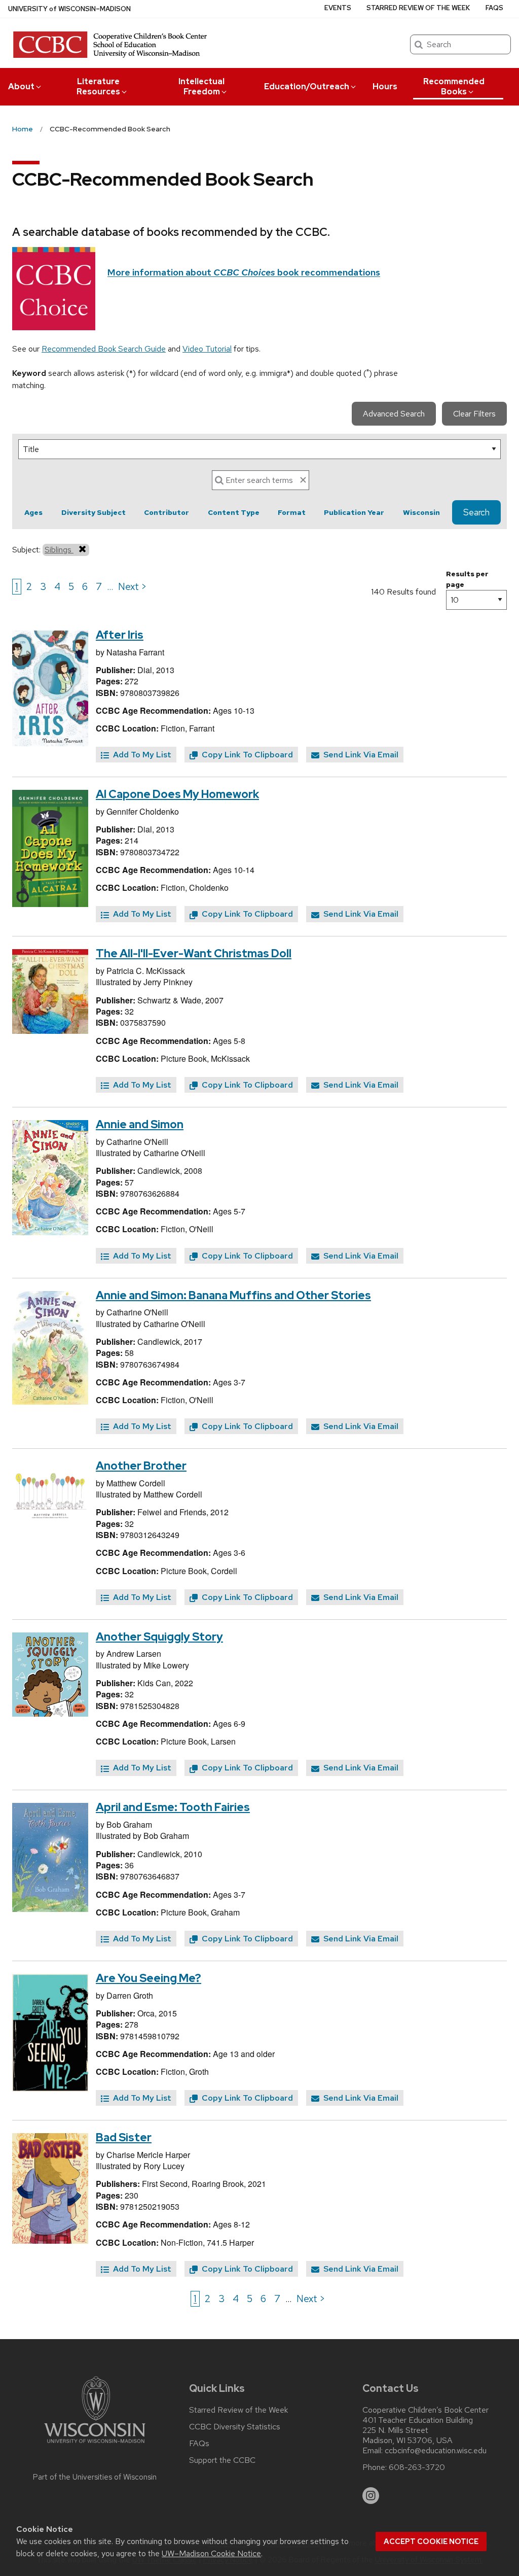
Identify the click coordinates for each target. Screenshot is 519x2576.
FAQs (494, 8)
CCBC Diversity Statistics (235, 2427)
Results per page (467, 579)
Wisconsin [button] (421, 512)
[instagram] (371, 2496)
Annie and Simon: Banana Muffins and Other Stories (233, 1295)
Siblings (59, 550)
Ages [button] (33, 512)
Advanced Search (394, 414)
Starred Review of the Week (418, 8)
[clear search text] (303, 480)
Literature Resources (98, 86)
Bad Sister (124, 2137)
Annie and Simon (140, 1124)
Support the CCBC (222, 2460)
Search (476, 512)
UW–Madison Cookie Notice (211, 2553)
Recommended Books (454, 86)
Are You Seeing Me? (149, 1978)
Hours (385, 86)
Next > (133, 586)
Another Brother (141, 1466)
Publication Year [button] (354, 512)
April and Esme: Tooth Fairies (173, 1807)
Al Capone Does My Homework (177, 794)
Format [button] (292, 512)
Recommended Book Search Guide (104, 349)
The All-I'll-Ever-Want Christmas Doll (194, 953)
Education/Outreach (307, 86)
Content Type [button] (234, 512)
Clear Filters (474, 414)
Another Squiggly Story (159, 1637)
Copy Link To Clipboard (246, 755)
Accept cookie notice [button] (431, 2542)
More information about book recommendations (244, 272)
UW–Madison (69, 9)
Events (338, 8)
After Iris (120, 635)
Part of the (95, 2477)
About (21, 86)
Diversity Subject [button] (94, 512)
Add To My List (141, 755)
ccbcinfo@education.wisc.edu (436, 2451)
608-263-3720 (417, 2467)
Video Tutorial (207, 349)
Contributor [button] (166, 512)
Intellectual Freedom (201, 86)
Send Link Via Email (360, 755)
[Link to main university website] (95, 2445)
